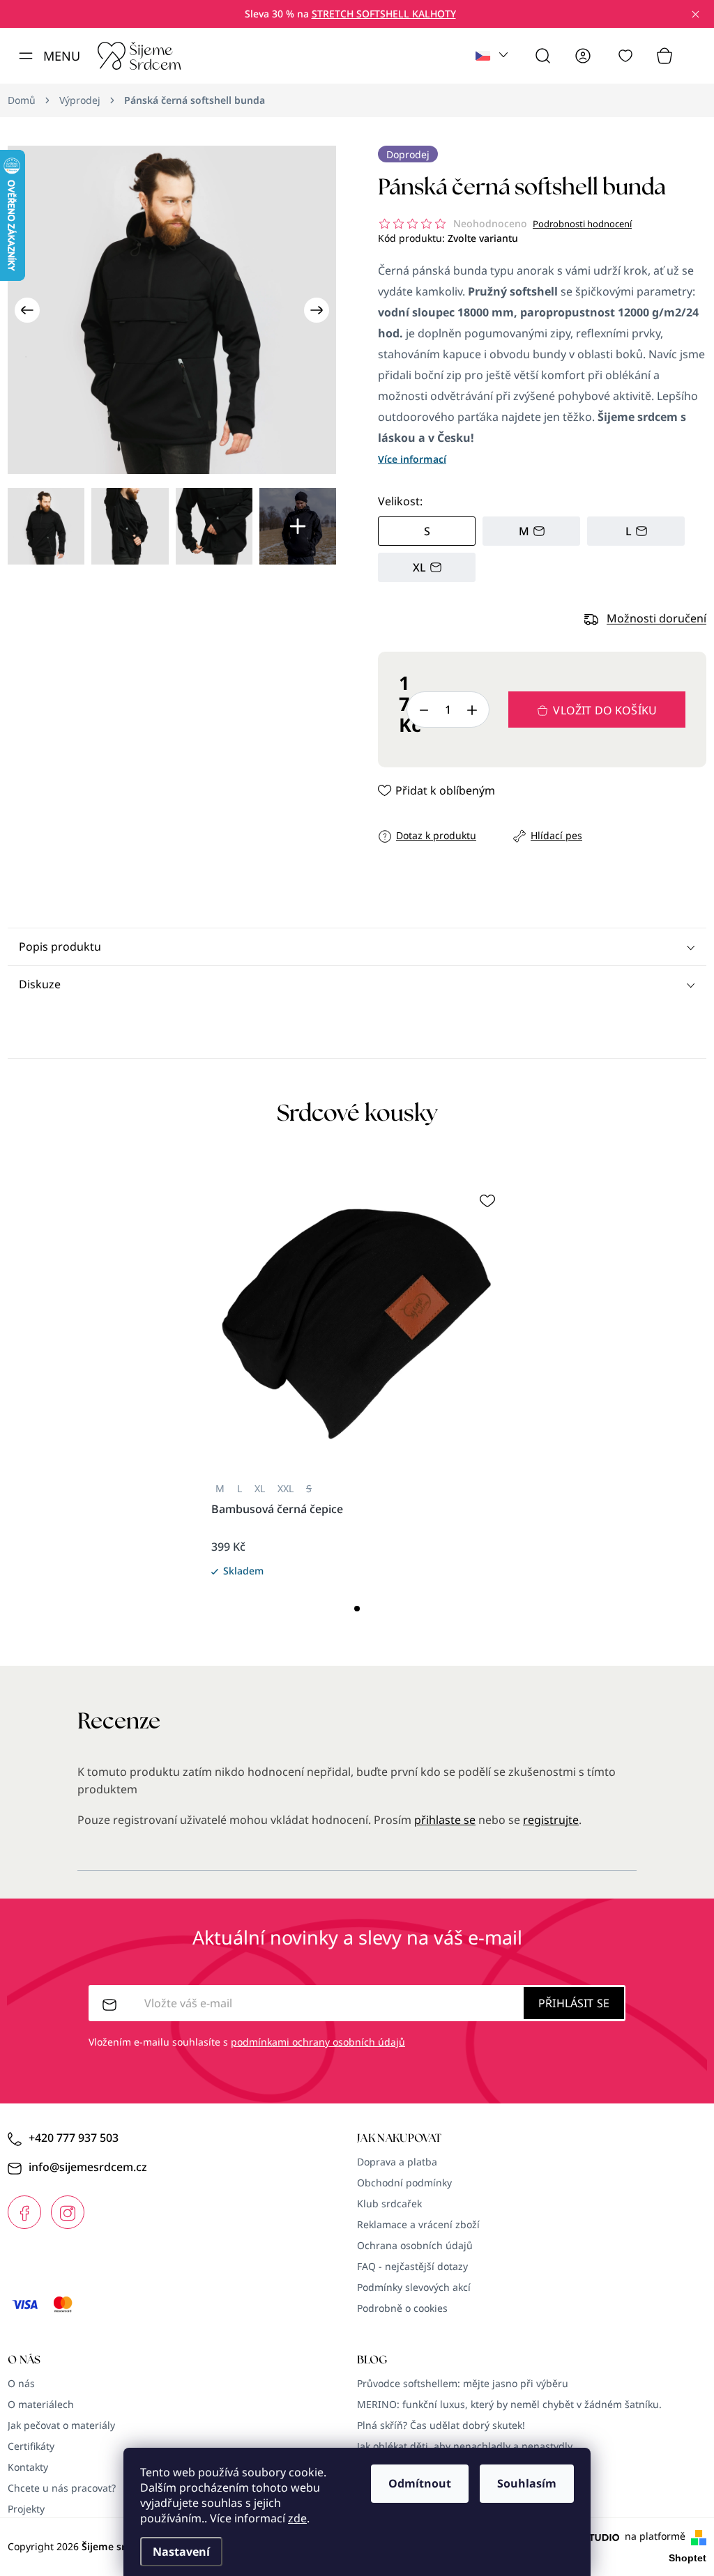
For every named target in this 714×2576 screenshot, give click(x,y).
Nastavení (181, 2552)
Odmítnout (420, 2483)
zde (297, 2518)
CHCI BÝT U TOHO (219, 1388)
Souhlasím (527, 2483)
